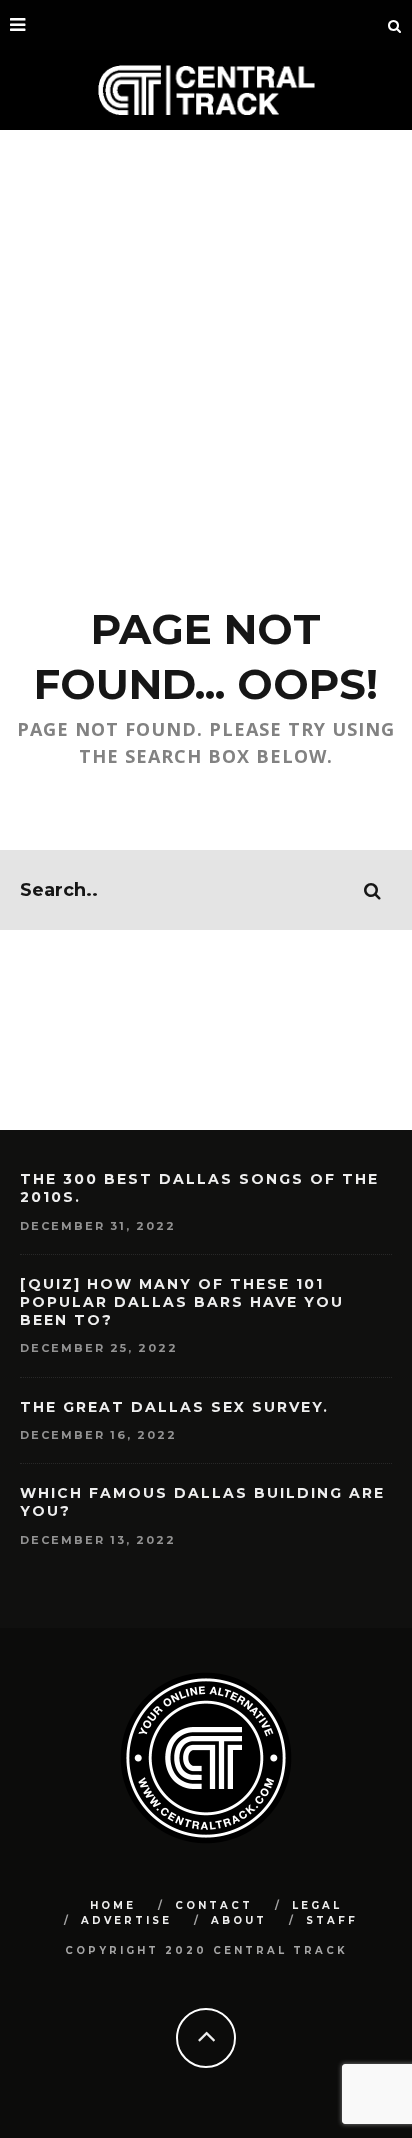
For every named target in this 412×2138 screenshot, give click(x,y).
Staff (332, 1920)
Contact (214, 1905)
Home (113, 1905)
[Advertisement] (206, 346)
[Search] (395, 25)
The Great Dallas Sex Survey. (174, 1407)
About (239, 1920)
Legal (317, 1905)
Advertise (126, 1920)
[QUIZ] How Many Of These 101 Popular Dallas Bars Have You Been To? (182, 1302)
